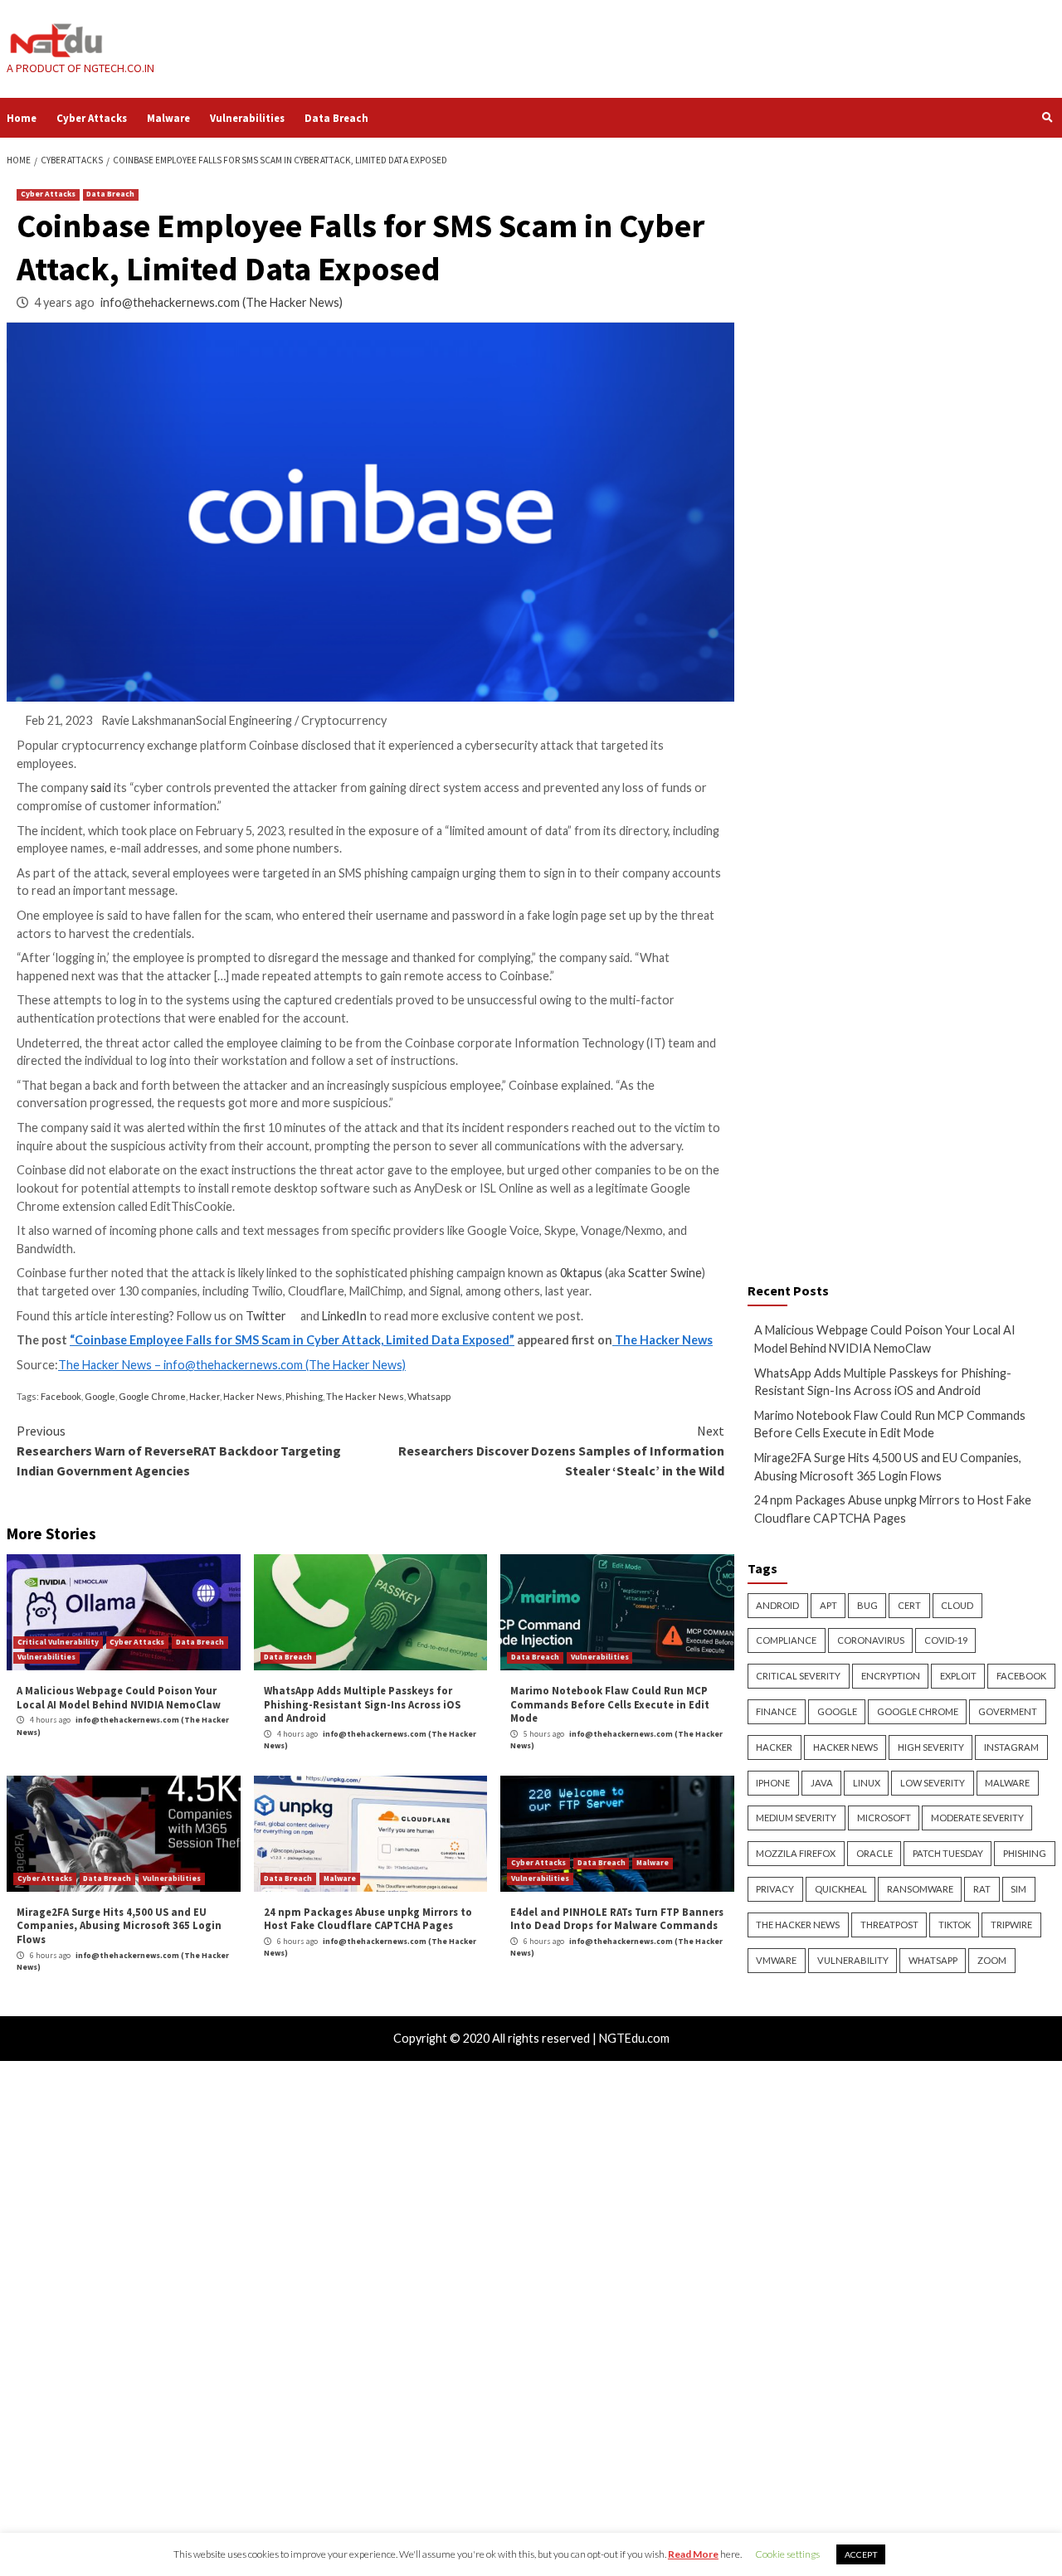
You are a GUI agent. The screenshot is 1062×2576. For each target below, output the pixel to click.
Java (822, 1783)
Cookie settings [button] (787, 2554)
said (101, 787)
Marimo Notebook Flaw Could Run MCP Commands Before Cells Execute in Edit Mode (610, 1704)
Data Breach (336, 118)
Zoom (992, 1960)
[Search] (1047, 117)
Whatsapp (429, 1396)
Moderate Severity (977, 1818)
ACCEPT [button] (861, 2554)
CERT (909, 1605)
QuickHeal (841, 1889)
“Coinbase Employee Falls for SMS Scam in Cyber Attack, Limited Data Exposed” (292, 1340)
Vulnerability (853, 1960)
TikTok (955, 1925)
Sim (1018, 1889)
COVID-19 (946, 1640)
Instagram (1011, 1747)
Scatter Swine (665, 1273)
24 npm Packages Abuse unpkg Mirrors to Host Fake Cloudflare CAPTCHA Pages (368, 1919)
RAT (982, 1889)
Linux (867, 1783)
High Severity (931, 1747)
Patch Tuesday (948, 1853)
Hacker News (253, 1396)
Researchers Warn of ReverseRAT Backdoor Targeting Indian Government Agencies (179, 1451)
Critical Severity (798, 1676)
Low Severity (933, 1783)
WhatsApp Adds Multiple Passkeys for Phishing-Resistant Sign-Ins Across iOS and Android (362, 1704)
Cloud (957, 1605)
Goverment (1008, 1711)
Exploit (958, 1676)
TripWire (1011, 1925)
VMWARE (776, 1960)
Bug (867, 1605)
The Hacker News (663, 1340)
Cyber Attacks (92, 118)
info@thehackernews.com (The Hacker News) (222, 302)
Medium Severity (796, 1818)
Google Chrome (152, 1396)
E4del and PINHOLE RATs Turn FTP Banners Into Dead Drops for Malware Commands (617, 1919)
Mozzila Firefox (796, 1853)
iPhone (773, 1783)
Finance (776, 1711)
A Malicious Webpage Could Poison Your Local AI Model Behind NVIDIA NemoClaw (119, 1697)
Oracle (874, 1853)
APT (828, 1605)
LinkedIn (344, 1316)
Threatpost (889, 1925)
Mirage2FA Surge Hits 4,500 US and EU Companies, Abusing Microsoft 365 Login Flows (119, 1925)
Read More (693, 2554)
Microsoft (884, 1818)
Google (100, 1396)
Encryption (891, 1676)
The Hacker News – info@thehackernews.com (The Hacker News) (232, 1365)
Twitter (272, 1316)
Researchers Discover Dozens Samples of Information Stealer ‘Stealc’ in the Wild (561, 1451)
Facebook (61, 1396)
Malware (168, 118)
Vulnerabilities (247, 118)
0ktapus (581, 1273)
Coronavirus (871, 1640)
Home (22, 118)
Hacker (205, 1396)
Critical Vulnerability (58, 1642)
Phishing (304, 1396)
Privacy (775, 1889)
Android (777, 1605)
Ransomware (920, 1889)
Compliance (786, 1640)
